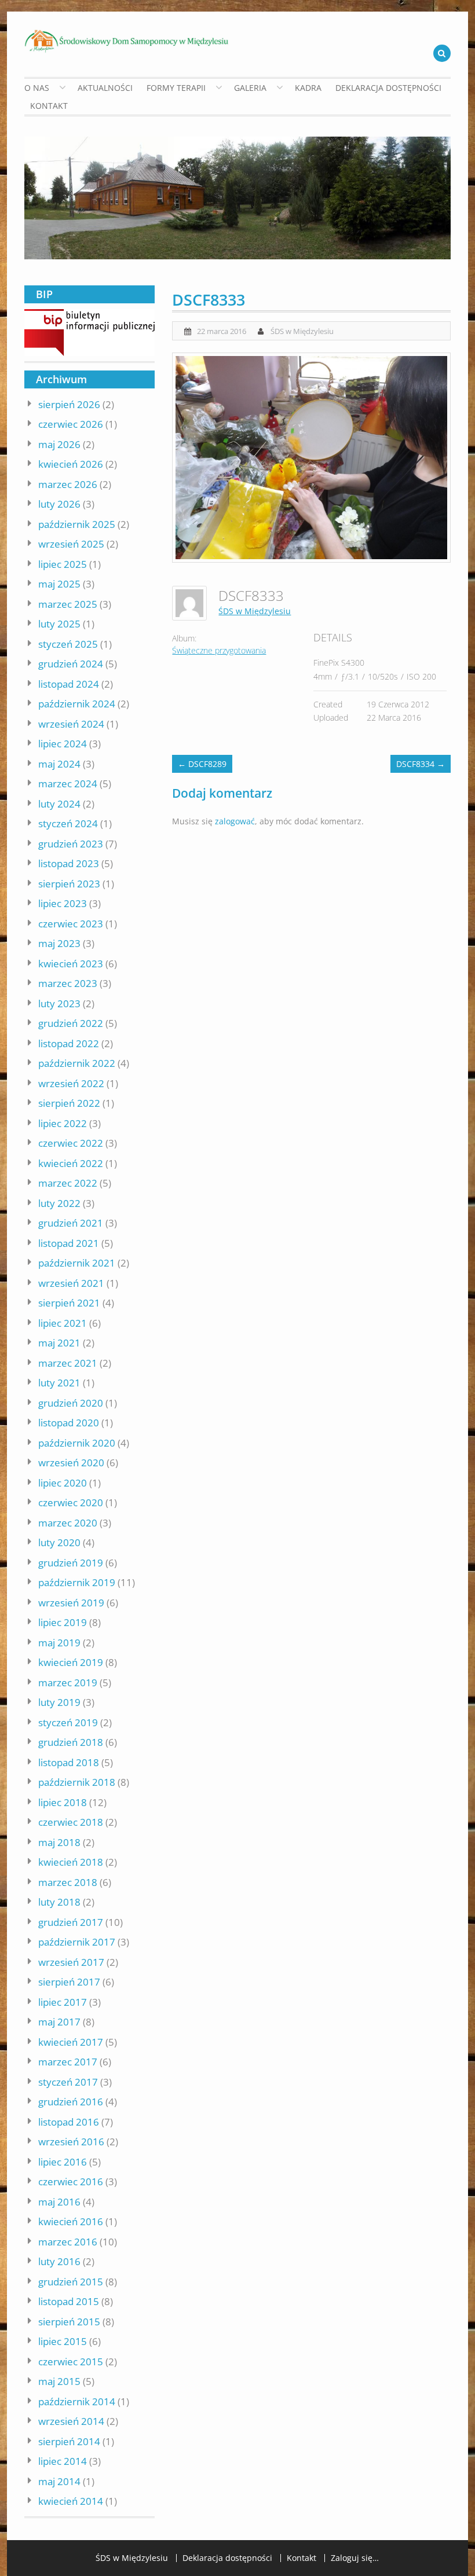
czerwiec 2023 (71, 924)
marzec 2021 (68, 1363)
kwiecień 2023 (71, 964)
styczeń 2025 (68, 644)
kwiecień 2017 (71, 2042)
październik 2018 (77, 1782)
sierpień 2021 (69, 1303)
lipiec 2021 (63, 1323)
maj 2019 (59, 1643)
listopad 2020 (69, 1423)
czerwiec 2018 (71, 1822)
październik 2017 (77, 1942)
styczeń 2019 (68, 1722)
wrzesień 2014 (71, 2421)
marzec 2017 (68, 2062)
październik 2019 (77, 1582)
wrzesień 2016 (71, 2142)
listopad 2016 (69, 2122)
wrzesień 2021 (71, 1283)
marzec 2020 (68, 1523)
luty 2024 (59, 804)
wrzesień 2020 (71, 1463)
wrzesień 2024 (71, 724)
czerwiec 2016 (71, 2181)
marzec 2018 (68, 1882)
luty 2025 (59, 624)
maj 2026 (59, 444)
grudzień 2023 (71, 844)
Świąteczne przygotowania (219, 650)
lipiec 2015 (63, 2341)
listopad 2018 (69, 1762)
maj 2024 (59, 764)
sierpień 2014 (69, 2441)
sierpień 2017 (69, 1982)
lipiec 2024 (63, 744)
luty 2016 (59, 2261)
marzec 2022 (68, 1183)
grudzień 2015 (71, 2282)
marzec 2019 (68, 1683)
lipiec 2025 (63, 564)
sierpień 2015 (69, 2322)
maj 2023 (59, 943)
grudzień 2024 (71, 664)
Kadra (308, 88)
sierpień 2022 (69, 1103)
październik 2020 (77, 1443)
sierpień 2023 (69, 884)
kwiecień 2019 (71, 1662)
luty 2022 (59, 1203)
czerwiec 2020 (71, 1502)
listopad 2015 (69, 2301)
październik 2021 (77, 1263)
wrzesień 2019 (71, 1603)
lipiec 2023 (63, 903)
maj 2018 (59, 1842)
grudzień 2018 (71, 1742)
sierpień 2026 (69, 404)
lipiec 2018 (63, 1802)
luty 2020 (59, 1542)
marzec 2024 (68, 784)
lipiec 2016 (63, 2162)
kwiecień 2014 (71, 2501)
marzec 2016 (68, 2242)
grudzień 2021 (71, 1223)
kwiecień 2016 (71, 2221)
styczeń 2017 (68, 2082)
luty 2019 (59, 1702)
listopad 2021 (69, 1243)
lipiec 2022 (63, 1123)
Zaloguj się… (355, 2558)
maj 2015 (59, 2381)
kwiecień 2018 (71, 1862)
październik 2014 (77, 2401)
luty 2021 (59, 1383)
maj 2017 (59, 2022)
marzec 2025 (68, 604)
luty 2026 (59, 504)
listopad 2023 (69, 863)
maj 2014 (59, 2481)
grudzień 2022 (71, 1023)
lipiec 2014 (63, 2461)
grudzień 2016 (71, 2102)
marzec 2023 (68, 983)
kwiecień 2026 (71, 464)
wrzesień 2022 (71, 1083)
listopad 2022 (69, 1043)
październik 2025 (77, 524)
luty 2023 (59, 1003)
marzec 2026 (68, 484)
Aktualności (105, 88)
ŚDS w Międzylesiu (302, 331)
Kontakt (49, 106)
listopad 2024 (69, 684)
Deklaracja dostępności (388, 88)
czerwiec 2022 (71, 1143)
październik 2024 (77, 704)
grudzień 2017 (71, 1922)
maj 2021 (59, 1343)
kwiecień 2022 (71, 1163)
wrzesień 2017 (71, 1962)
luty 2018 (59, 1902)
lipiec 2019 (63, 1622)
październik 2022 (77, 1063)
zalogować (235, 821)
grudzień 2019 (71, 1563)
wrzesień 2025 (71, 544)
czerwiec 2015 (71, 2362)
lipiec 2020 (63, 1483)
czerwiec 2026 (71, 424)
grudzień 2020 (71, 1403)
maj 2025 (59, 584)
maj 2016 (59, 2202)
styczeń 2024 (68, 823)
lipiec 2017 (63, 2002)
